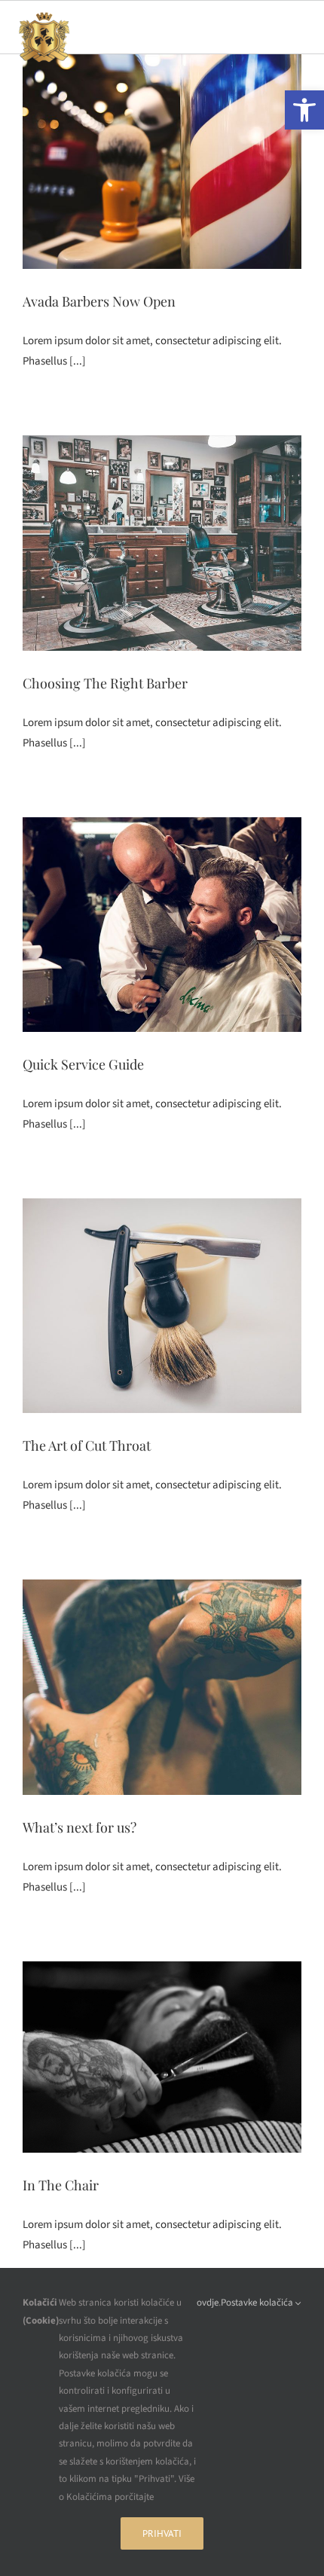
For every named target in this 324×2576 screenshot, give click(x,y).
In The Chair (61, 2185)
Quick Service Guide (83, 1064)
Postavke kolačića (258, 2303)
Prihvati (162, 2533)
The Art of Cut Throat (87, 1445)
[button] (304, 110)
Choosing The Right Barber (105, 683)
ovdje (208, 2303)
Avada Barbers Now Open (99, 301)
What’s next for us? (79, 1827)
